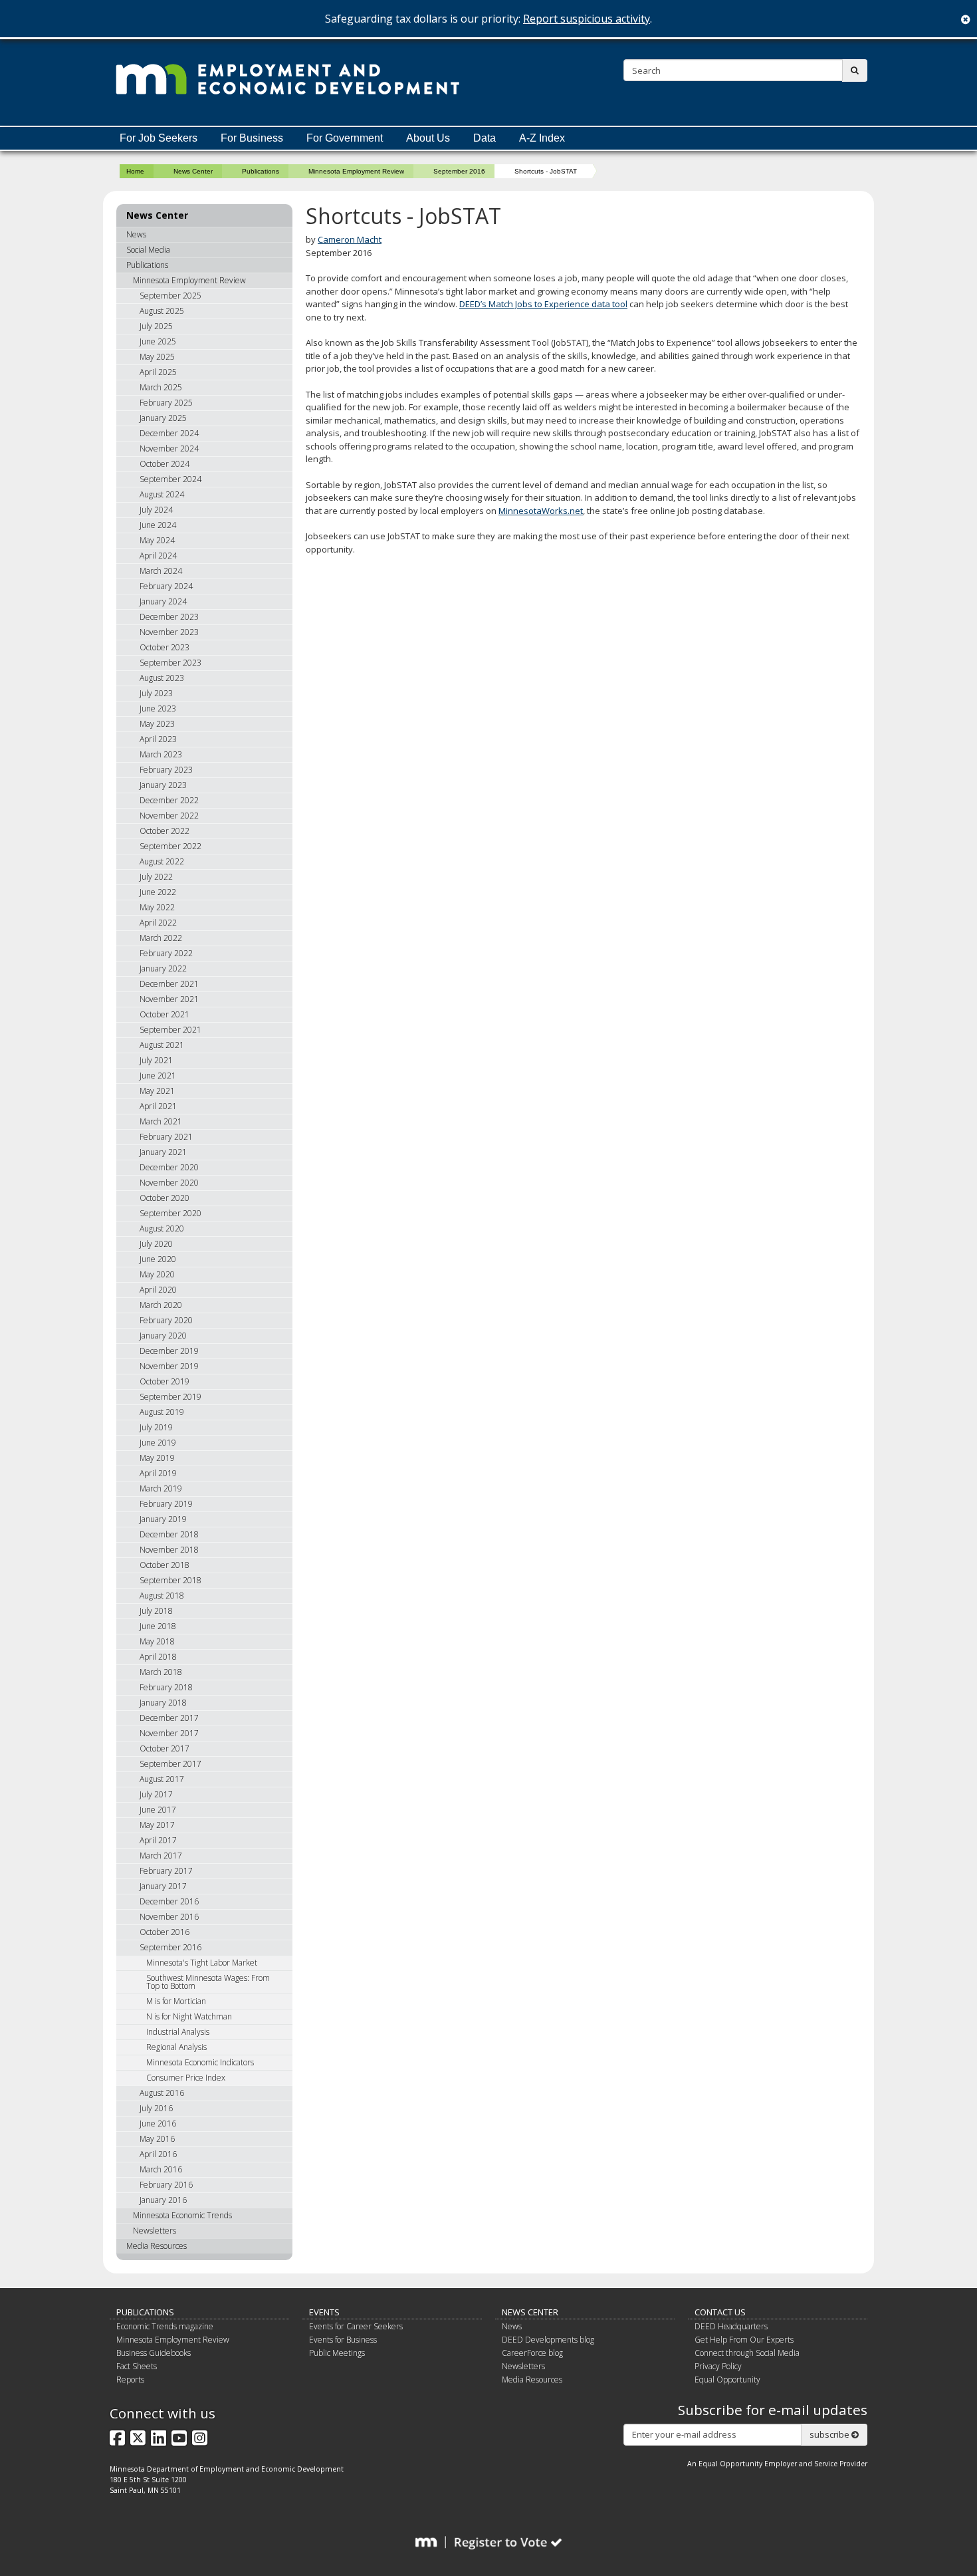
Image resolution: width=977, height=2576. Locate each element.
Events (324, 2312)
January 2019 (163, 1519)
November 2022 (169, 816)
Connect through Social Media (747, 2353)
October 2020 (164, 1198)
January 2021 (163, 1152)
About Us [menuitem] (428, 138)
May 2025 (157, 357)
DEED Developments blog (548, 2340)
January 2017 (163, 1886)
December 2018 (169, 1534)
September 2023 (170, 663)
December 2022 (169, 800)
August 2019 (162, 1412)
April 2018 (158, 1657)
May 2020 (157, 1274)
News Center (193, 171)
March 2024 (161, 571)
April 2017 (158, 1840)
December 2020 (169, 1167)
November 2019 (169, 1366)
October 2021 (164, 1014)
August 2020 (162, 1228)
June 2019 (158, 1443)
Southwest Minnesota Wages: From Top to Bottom (208, 1982)
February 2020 (166, 1320)
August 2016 (162, 2093)
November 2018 (169, 1550)
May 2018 (157, 1641)
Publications (261, 171)
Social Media (148, 250)
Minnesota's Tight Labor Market (202, 1963)
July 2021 (156, 1060)
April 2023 (158, 739)
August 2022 (162, 861)
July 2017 (156, 1794)
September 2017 (170, 1764)
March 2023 (161, 754)
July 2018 (156, 1611)
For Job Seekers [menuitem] (159, 138)
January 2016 (163, 2200)
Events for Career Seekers (356, 2326)
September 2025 (170, 296)
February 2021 (166, 1137)
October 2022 (164, 831)
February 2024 (166, 586)
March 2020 (161, 1305)
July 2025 (156, 326)
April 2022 (158, 923)
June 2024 (158, 525)
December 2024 (169, 433)
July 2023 (156, 693)
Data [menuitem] (485, 138)
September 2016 (459, 171)
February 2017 (166, 1871)
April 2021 (158, 1106)
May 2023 (157, 724)
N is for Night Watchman (189, 2016)
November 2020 (169, 1183)
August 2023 (162, 678)
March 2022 (161, 938)
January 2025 (163, 418)
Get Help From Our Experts (744, 2340)
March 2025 (161, 387)
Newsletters (155, 2231)
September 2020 (170, 1213)
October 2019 (164, 1381)
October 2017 (164, 1748)
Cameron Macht (350, 239)
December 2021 (169, 984)
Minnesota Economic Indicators (200, 2062)
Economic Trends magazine (165, 2326)
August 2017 (162, 1779)
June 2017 (158, 1810)
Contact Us (720, 2312)
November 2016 (169, 1917)
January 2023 (163, 785)
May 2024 (157, 540)
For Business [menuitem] (252, 138)
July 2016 (156, 2108)
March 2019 (161, 1488)
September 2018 (170, 1580)
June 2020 (158, 1259)
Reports (130, 2380)
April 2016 (158, 2154)
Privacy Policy (718, 2366)
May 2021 (157, 1091)
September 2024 (170, 479)
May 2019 (157, 1458)
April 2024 (158, 556)
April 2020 (158, 1290)
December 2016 (169, 1901)
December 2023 (169, 617)
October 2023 (164, 647)
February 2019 (166, 1504)
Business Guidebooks (154, 2353)
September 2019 (170, 1397)
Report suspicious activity (587, 19)
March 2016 (161, 2169)
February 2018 (166, 1687)
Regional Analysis (176, 2047)
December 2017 (169, 1718)
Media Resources (157, 2246)
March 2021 (161, 1121)
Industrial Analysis (178, 2032)
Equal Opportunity (727, 2380)
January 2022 (163, 968)
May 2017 (157, 1825)
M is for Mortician (176, 2001)
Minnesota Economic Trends (182, 2215)
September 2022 (170, 846)
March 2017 (161, 1856)
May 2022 (157, 907)
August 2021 (162, 1045)
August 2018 (162, 1596)
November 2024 (169, 449)
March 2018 (161, 1672)
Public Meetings (337, 2353)
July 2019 (156, 1427)
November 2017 (169, 1733)
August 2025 (162, 311)
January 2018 (163, 1703)
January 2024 (163, 601)
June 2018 (158, 1626)
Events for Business (343, 2340)
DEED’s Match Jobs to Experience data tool (543, 304)
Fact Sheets (137, 2366)
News (136, 234)
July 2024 (156, 510)
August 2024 (162, 494)
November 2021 (169, 999)
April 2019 (158, 1473)
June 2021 (158, 1076)
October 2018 (164, 1565)
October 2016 (164, 1932)
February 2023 (166, 770)
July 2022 (156, 877)
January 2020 (163, 1336)
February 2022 (166, 953)
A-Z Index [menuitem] (542, 138)
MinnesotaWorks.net (541, 511)
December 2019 (169, 1351)
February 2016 (166, 2185)
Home (135, 171)
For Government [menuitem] (345, 138)
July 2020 (156, 1244)
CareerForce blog (532, 2353)
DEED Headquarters (731, 2326)
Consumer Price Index (186, 2078)
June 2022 (158, 892)
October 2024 (164, 464)
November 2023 (169, 632)
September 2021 (170, 1030)
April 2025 (158, 372)
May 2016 (157, 2139)
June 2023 (158, 708)
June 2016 (158, 2124)
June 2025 (158, 341)
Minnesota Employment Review (356, 171)
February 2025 (166, 403)
